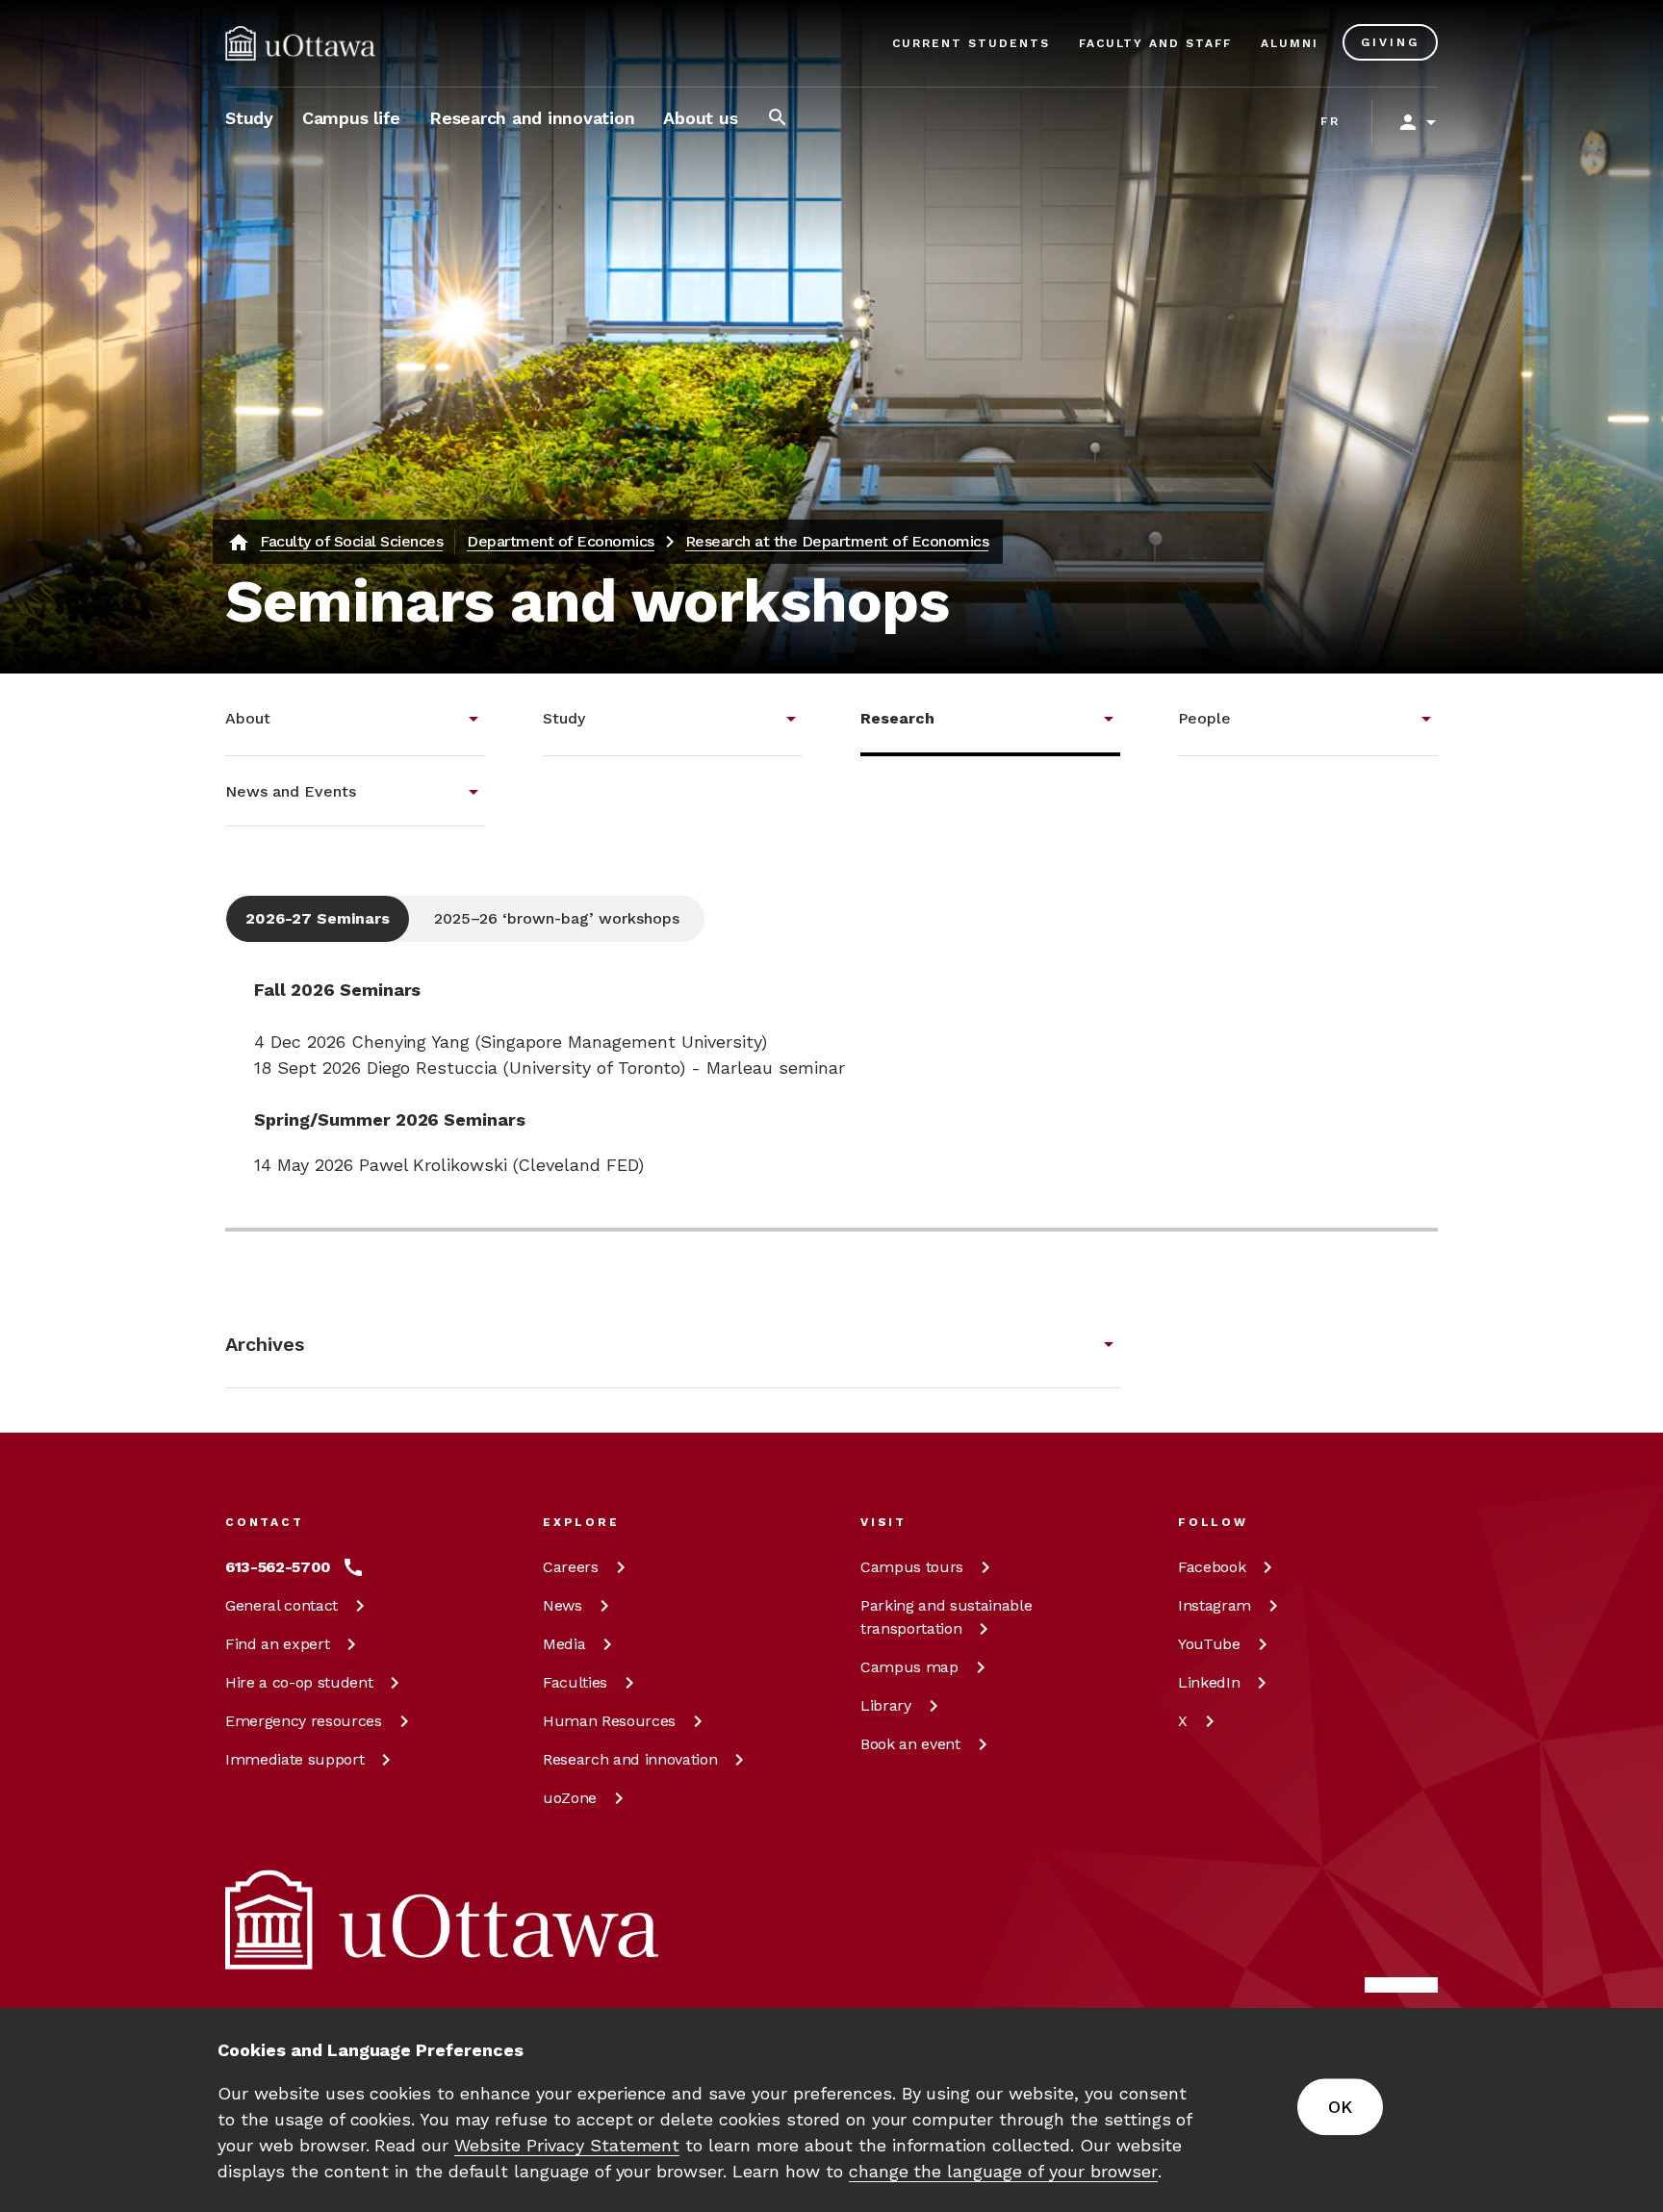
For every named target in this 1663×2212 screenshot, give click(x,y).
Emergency (304, 1721)
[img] (300, 43)
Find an (277, 1644)
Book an (910, 1744)
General (281, 1605)
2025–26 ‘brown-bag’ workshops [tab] (557, 918)
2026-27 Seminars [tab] (318, 918)
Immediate (294, 1759)
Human (609, 1721)
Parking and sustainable (946, 1617)
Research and (630, 1759)
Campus (912, 1567)
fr (1330, 121)
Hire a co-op (299, 1682)
